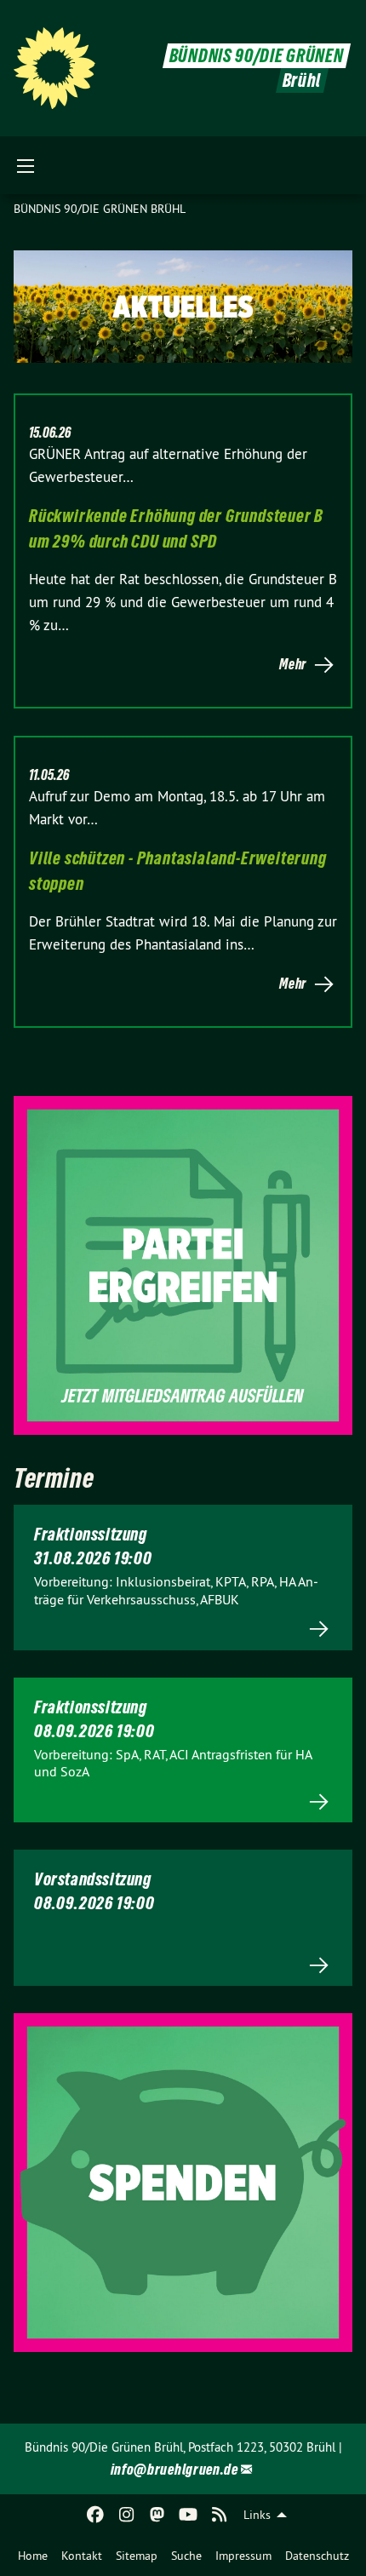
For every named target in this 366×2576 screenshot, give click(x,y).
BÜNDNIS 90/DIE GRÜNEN (257, 56)
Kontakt (82, 2556)
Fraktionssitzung (91, 1535)
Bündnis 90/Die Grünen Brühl (100, 209)
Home (33, 2556)
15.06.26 (50, 433)
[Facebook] (96, 2515)
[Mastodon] (158, 2515)
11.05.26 (49, 775)
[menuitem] (33, 2556)
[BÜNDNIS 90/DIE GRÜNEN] (54, 68)
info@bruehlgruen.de (174, 2469)
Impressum (243, 2556)
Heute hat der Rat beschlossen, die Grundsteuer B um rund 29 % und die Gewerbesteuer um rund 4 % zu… (183, 602)
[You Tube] (189, 2515)
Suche (186, 2556)
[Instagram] (126, 2515)
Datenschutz (317, 2556)
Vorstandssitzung (93, 1879)
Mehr (293, 664)
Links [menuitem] (257, 2515)
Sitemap (137, 2556)
